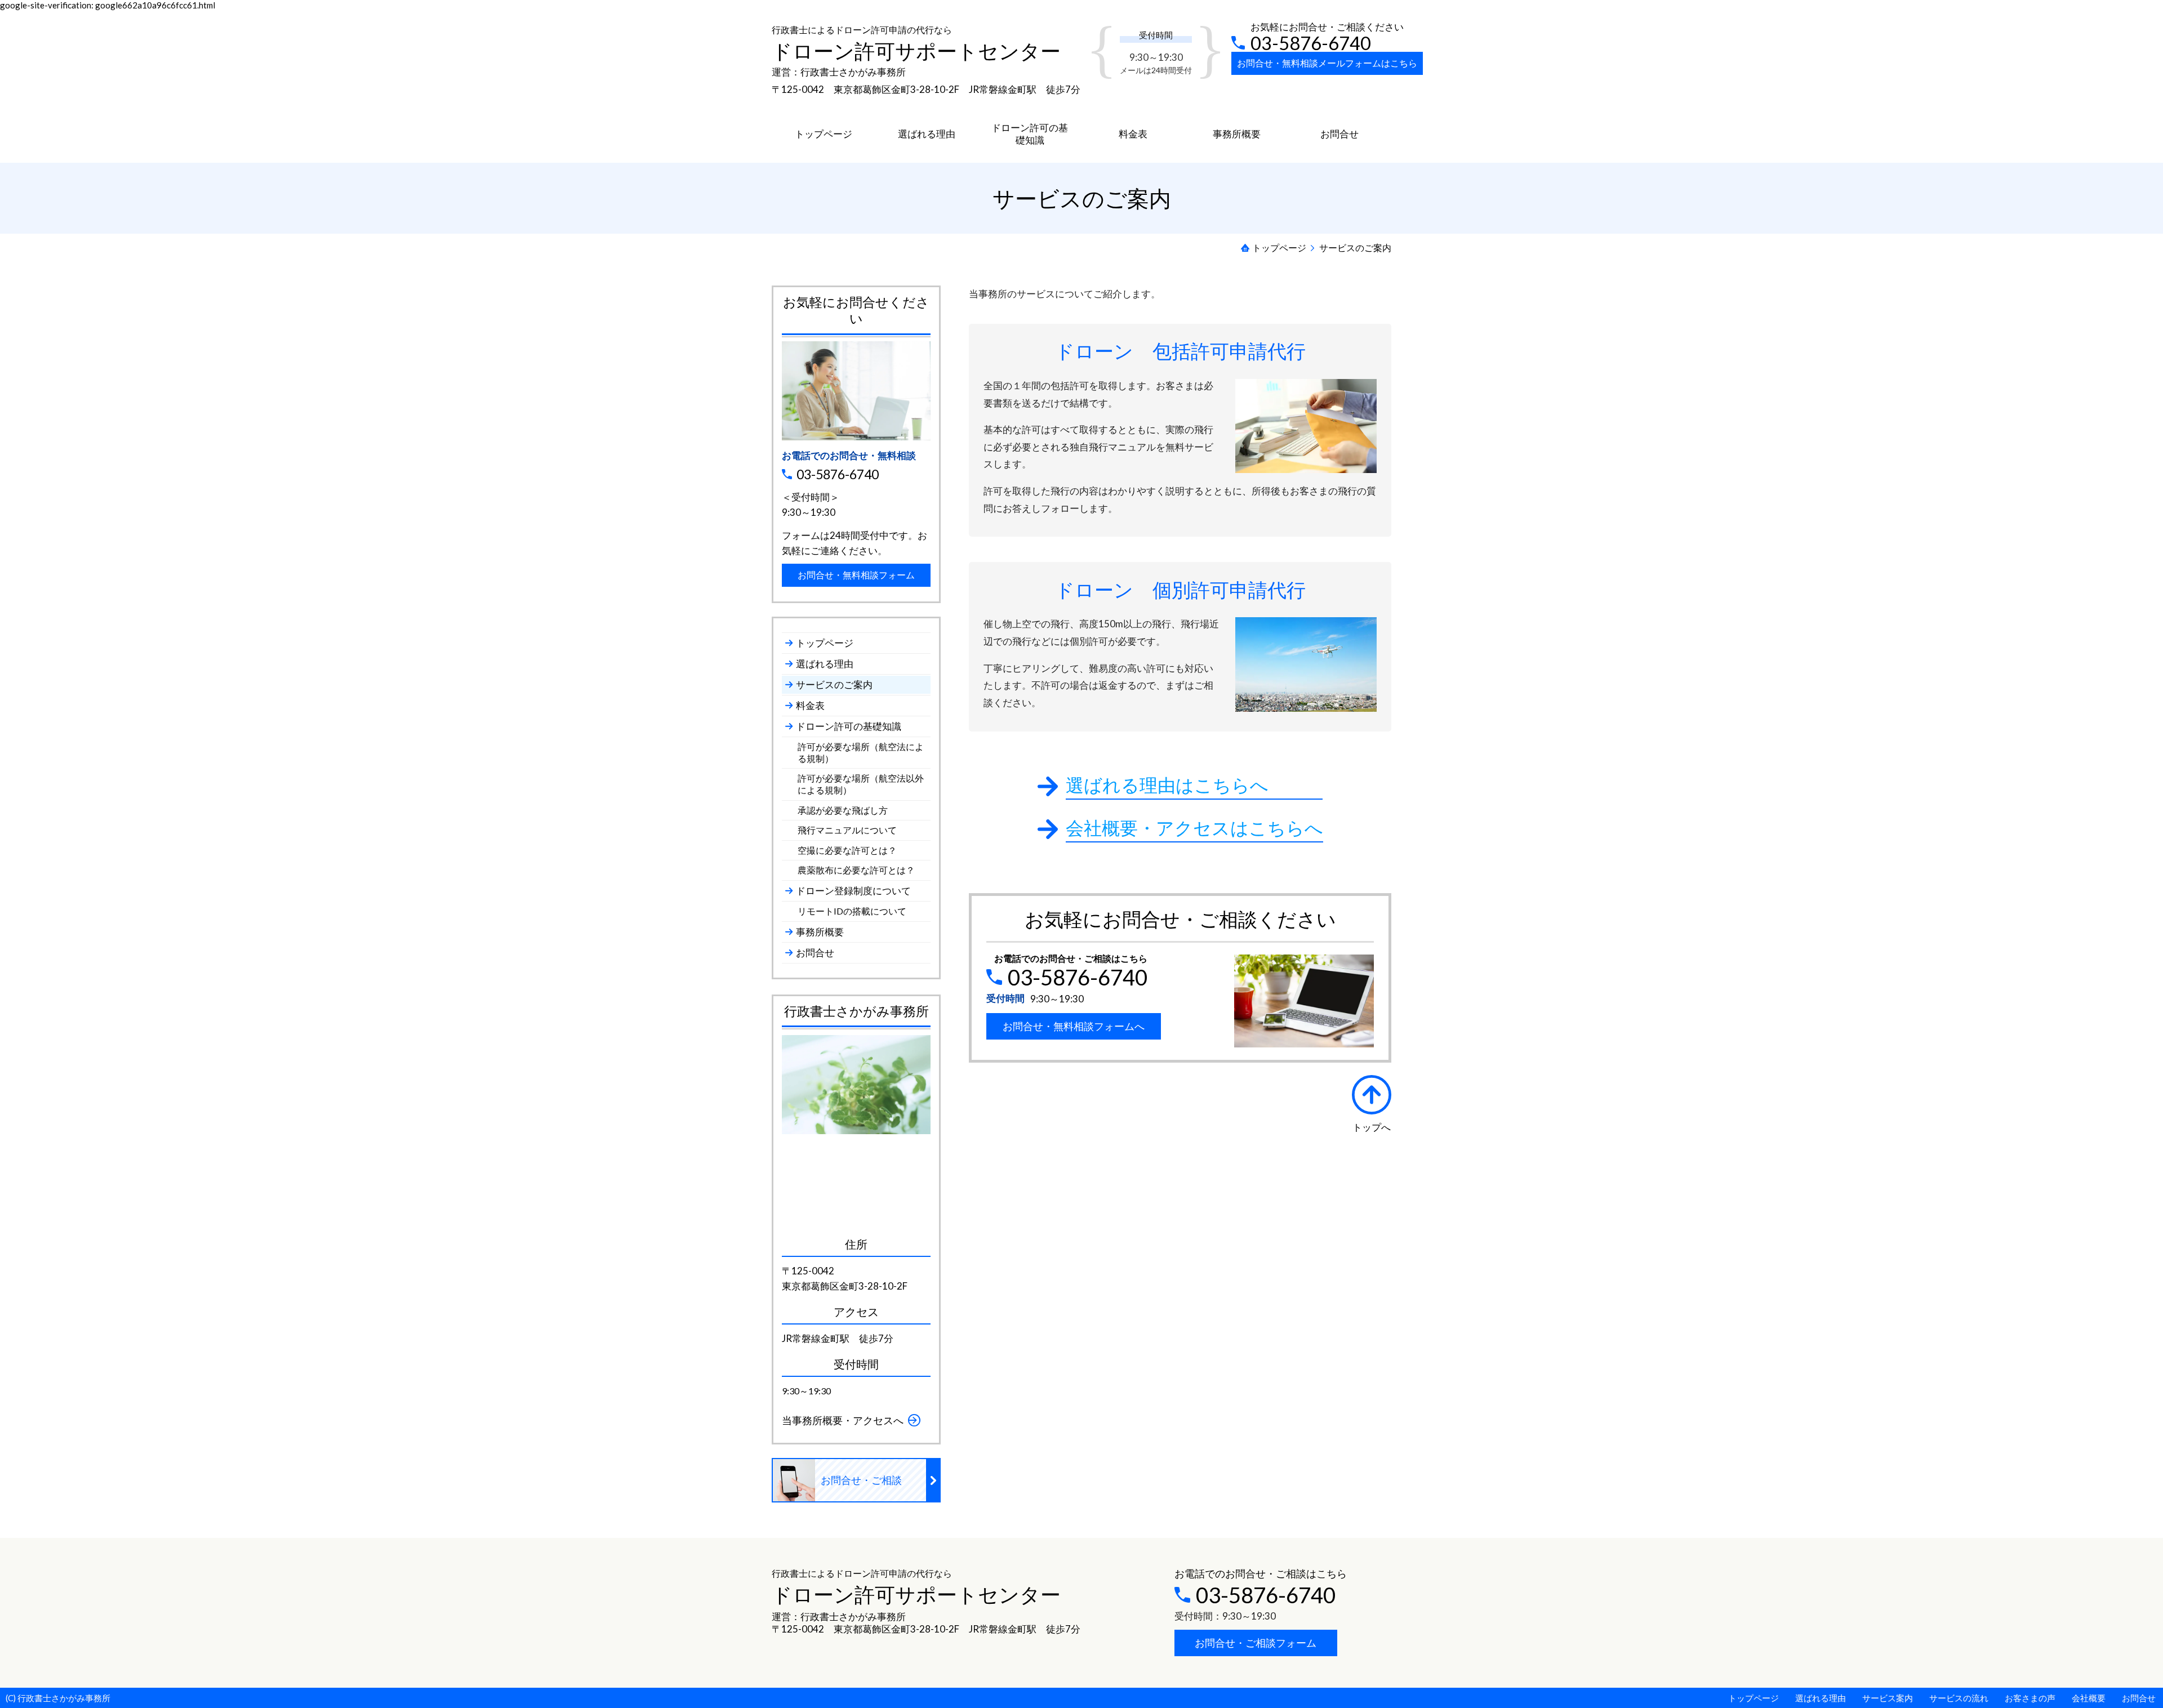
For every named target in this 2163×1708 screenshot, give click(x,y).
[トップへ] (1372, 1095)
